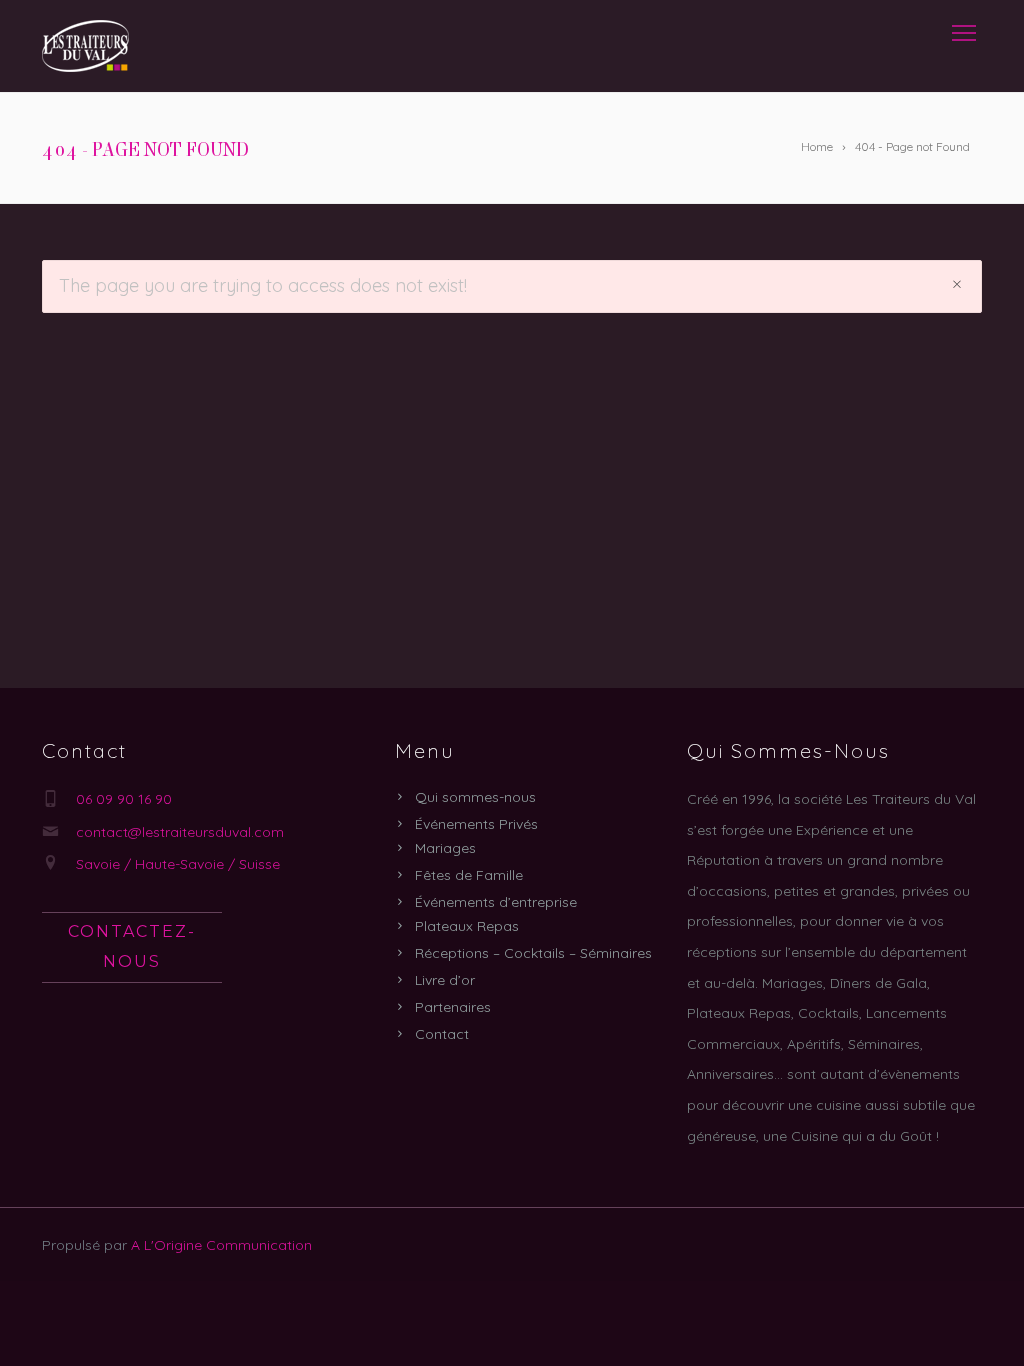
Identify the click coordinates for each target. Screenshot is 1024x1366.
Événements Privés (476, 824)
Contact (442, 1034)
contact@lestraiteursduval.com (180, 832)
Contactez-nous (132, 947)
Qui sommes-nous (475, 797)
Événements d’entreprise (496, 902)
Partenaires (453, 1007)
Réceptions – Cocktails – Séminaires (533, 953)
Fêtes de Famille (469, 875)
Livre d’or (445, 980)
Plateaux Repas (467, 926)
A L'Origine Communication (221, 1245)
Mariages (445, 848)
